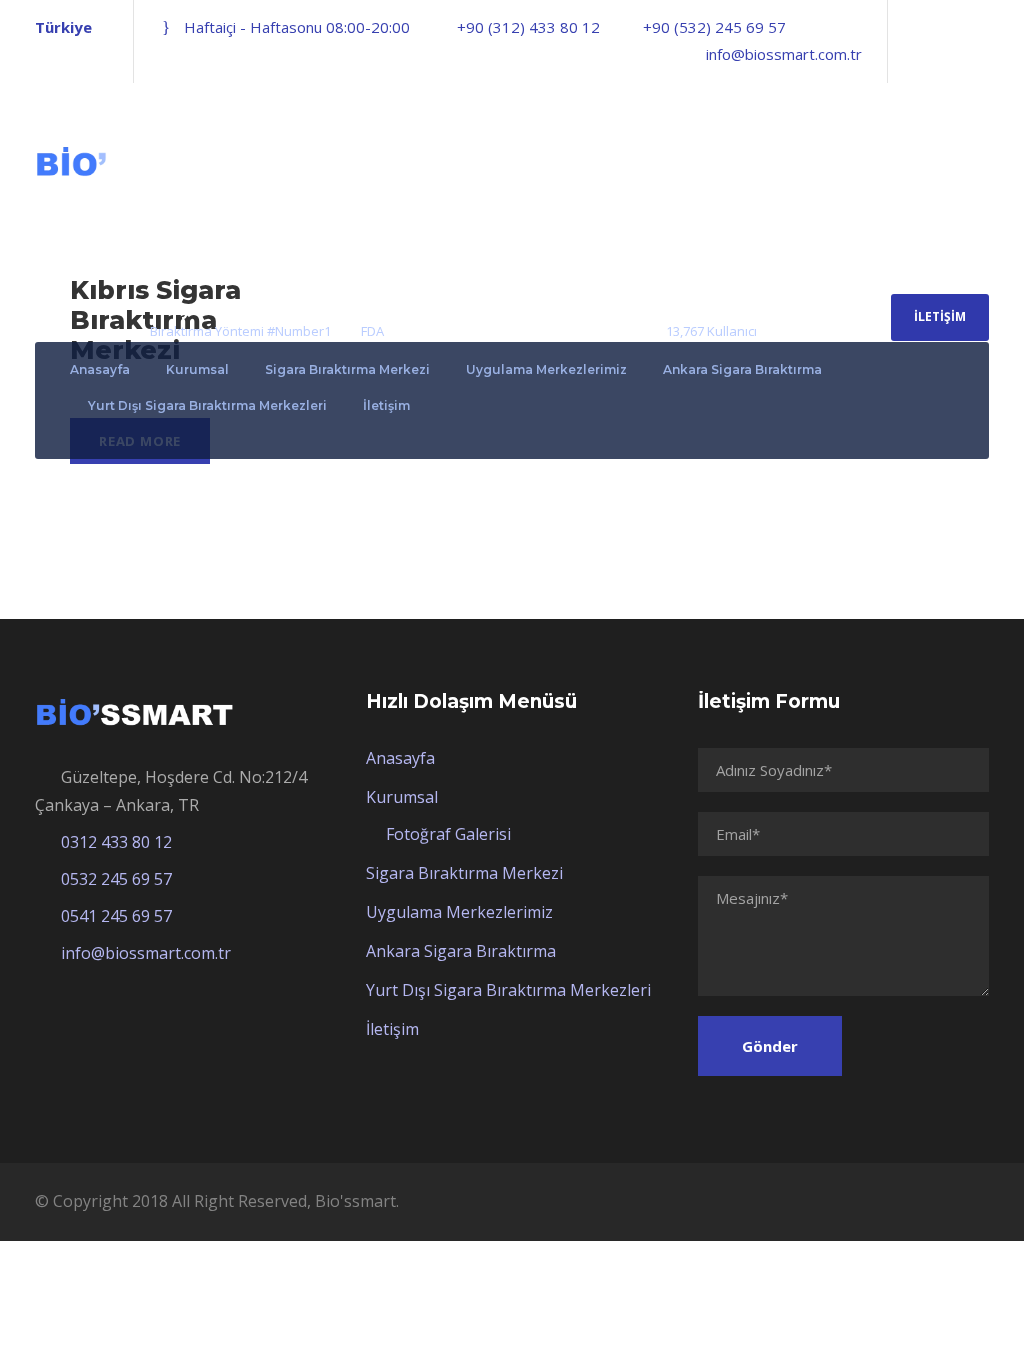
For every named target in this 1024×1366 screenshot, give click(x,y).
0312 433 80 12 (116, 842)
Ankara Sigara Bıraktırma (742, 369)
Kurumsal (197, 369)
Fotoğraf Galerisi (448, 834)
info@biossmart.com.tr (784, 54)
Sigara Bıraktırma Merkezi (347, 369)
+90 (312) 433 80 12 (528, 27)
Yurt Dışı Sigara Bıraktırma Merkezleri (207, 405)
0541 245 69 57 (116, 916)
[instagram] (983, 54)
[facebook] (915, 54)
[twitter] (949, 54)
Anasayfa (100, 369)
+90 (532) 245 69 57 (714, 27)
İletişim (940, 316)
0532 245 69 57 (116, 879)
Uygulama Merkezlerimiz (546, 369)
